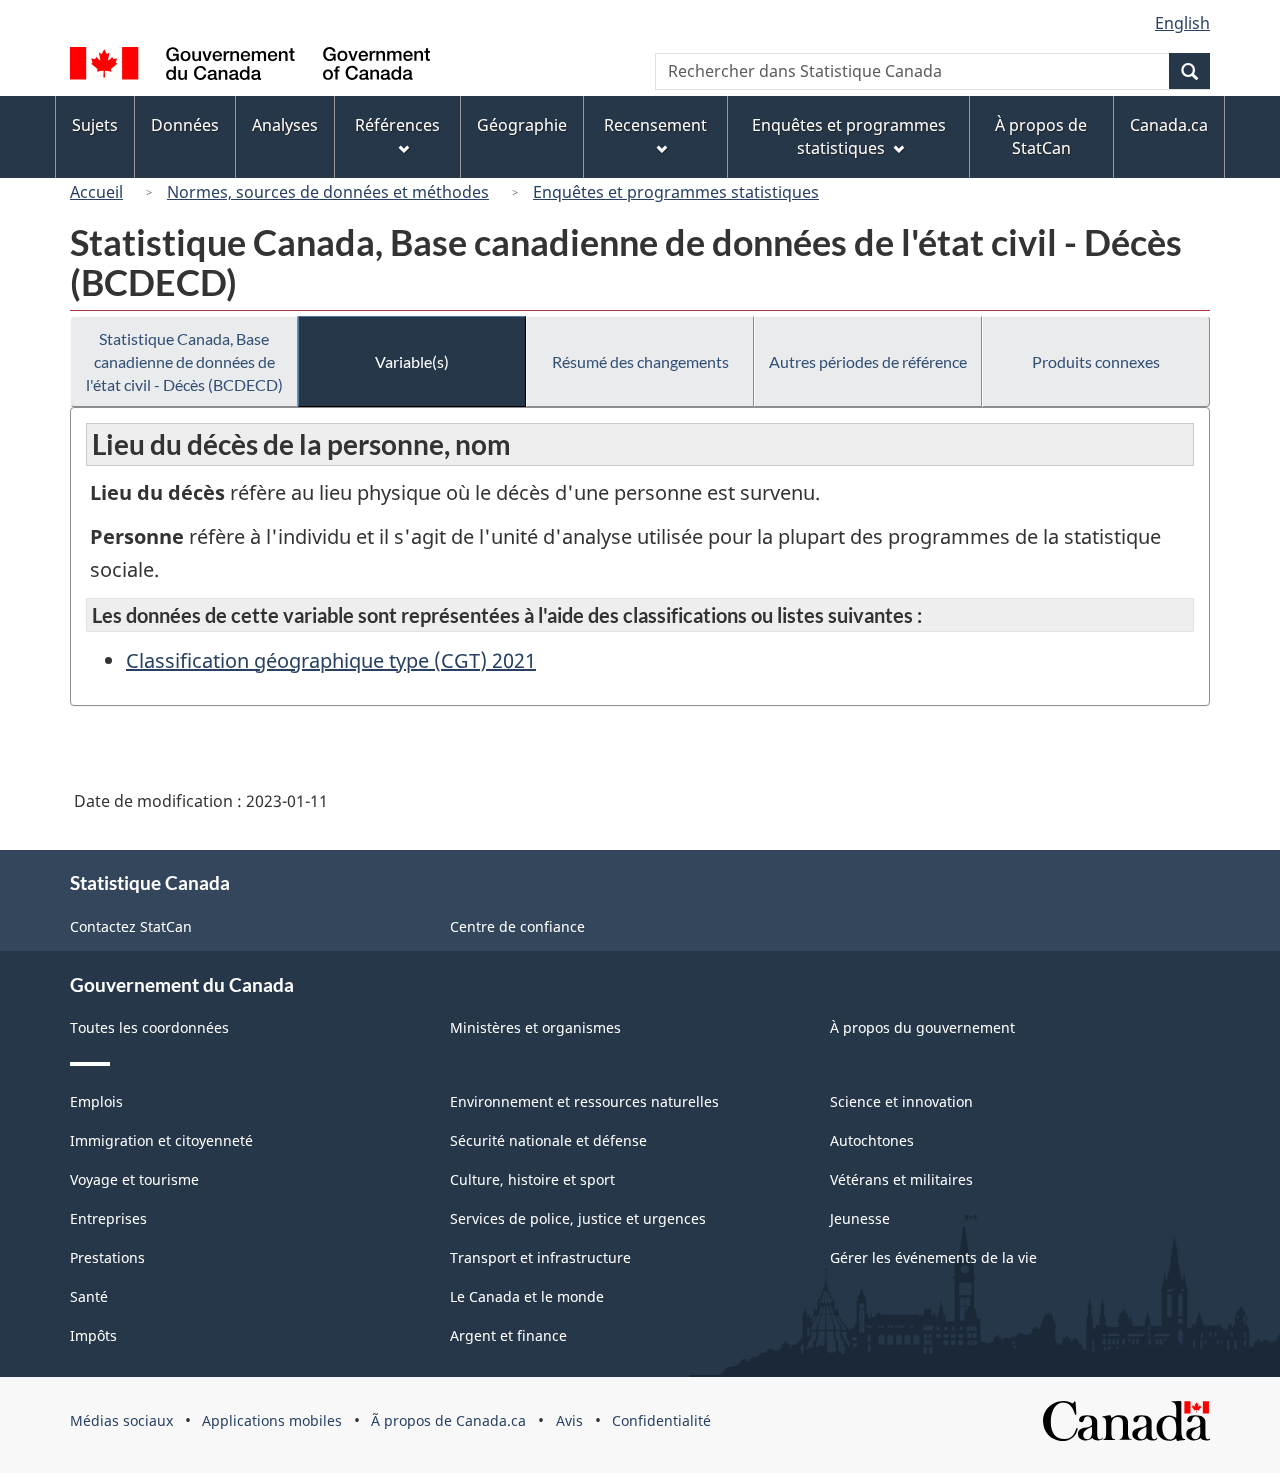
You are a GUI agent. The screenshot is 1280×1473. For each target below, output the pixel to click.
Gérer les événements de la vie (933, 1257)
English (1182, 23)
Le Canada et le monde (527, 1296)
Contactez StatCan (131, 926)
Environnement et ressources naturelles (584, 1101)
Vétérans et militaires (901, 1179)
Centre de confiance (517, 926)
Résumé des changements (640, 361)
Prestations (107, 1257)
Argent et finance (508, 1335)
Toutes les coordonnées (149, 1027)
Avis (569, 1420)
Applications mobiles (272, 1420)
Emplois (96, 1101)
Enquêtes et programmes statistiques (676, 192)
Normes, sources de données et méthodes (328, 192)
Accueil (96, 192)
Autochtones (872, 1140)
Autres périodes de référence (868, 361)
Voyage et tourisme (134, 1179)
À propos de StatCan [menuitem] (1041, 136)
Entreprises (108, 1218)
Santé (89, 1296)
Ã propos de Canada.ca (448, 1420)
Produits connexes (1096, 361)
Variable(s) (412, 361)
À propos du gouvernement (922, 1027)
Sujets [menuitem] (95, 125)
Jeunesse (860, 1218)
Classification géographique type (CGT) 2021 (331, 660)
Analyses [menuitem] (285, 125)
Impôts (93, 1335)
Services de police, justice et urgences (578, 1218)
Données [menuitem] (185, 125)
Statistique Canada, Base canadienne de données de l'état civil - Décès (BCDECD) (184, 361)
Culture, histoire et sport (532, 1179)
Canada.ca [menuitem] (1169, 125)
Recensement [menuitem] (655, 125)
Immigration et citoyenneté (161, 1140)
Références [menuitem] (397, 125)
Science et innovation (901, 1101)
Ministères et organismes (535, 1027)
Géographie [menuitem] (522, 125)
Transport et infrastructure (540, 1257)
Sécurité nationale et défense (548, 1140)
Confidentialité (661, 1420)
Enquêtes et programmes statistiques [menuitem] (849, 136)
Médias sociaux (121, 1420)
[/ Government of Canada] (250, 66)
